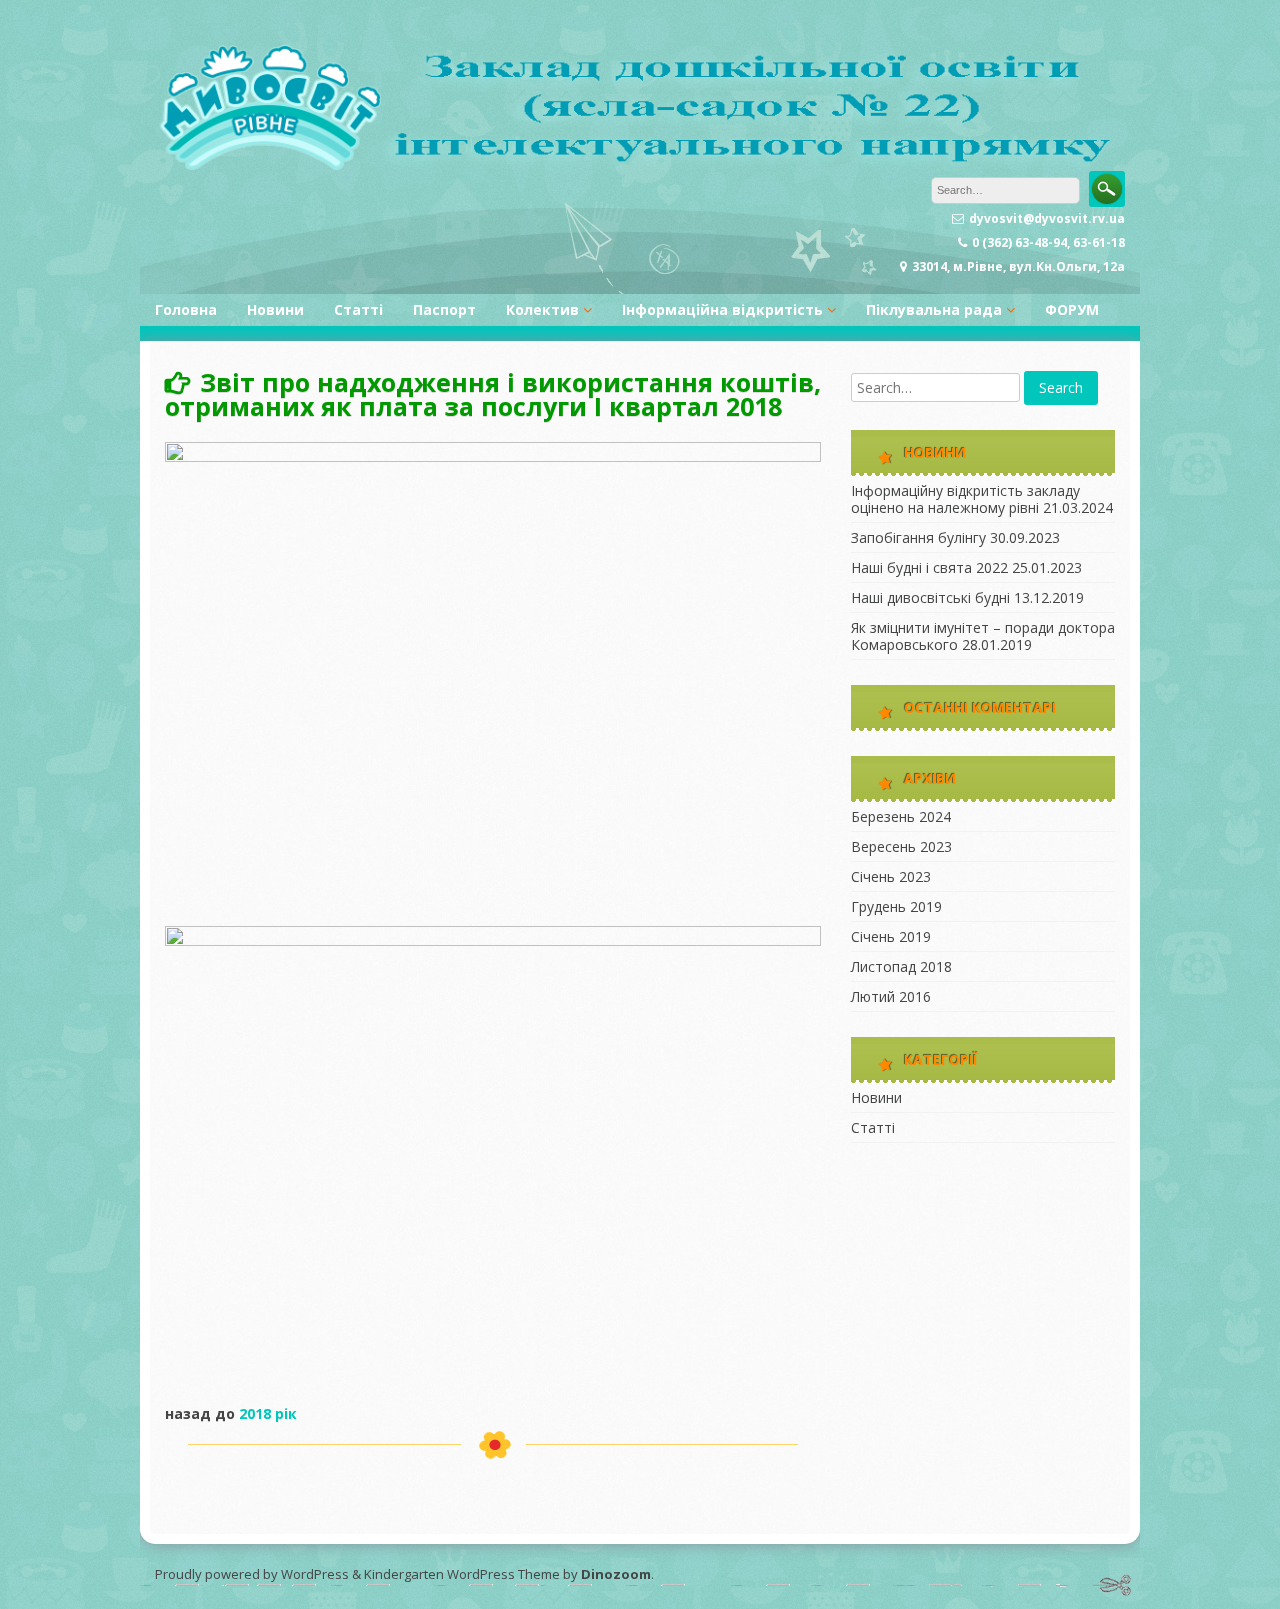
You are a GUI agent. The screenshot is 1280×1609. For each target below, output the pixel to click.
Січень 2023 (891, 876)
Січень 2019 (891, 936)
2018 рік (268, 1413)
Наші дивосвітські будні (930, 597)
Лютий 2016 (891, 996)
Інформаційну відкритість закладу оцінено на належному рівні (965, 499)
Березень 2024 (901, 816)
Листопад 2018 (901, 966)
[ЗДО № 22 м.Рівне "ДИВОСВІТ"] (640, 165)
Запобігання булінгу (918, 537)
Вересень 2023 (901, 846)
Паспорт (444, 309)
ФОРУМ (1072, 309)
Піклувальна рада (934, 309)
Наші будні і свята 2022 (929, 567)
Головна (186, 309)
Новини (275, 309)
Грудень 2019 (896, 906)
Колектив (542, 309)
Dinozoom (616, 1574)
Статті (358, 309)
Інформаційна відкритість (722, 309)
